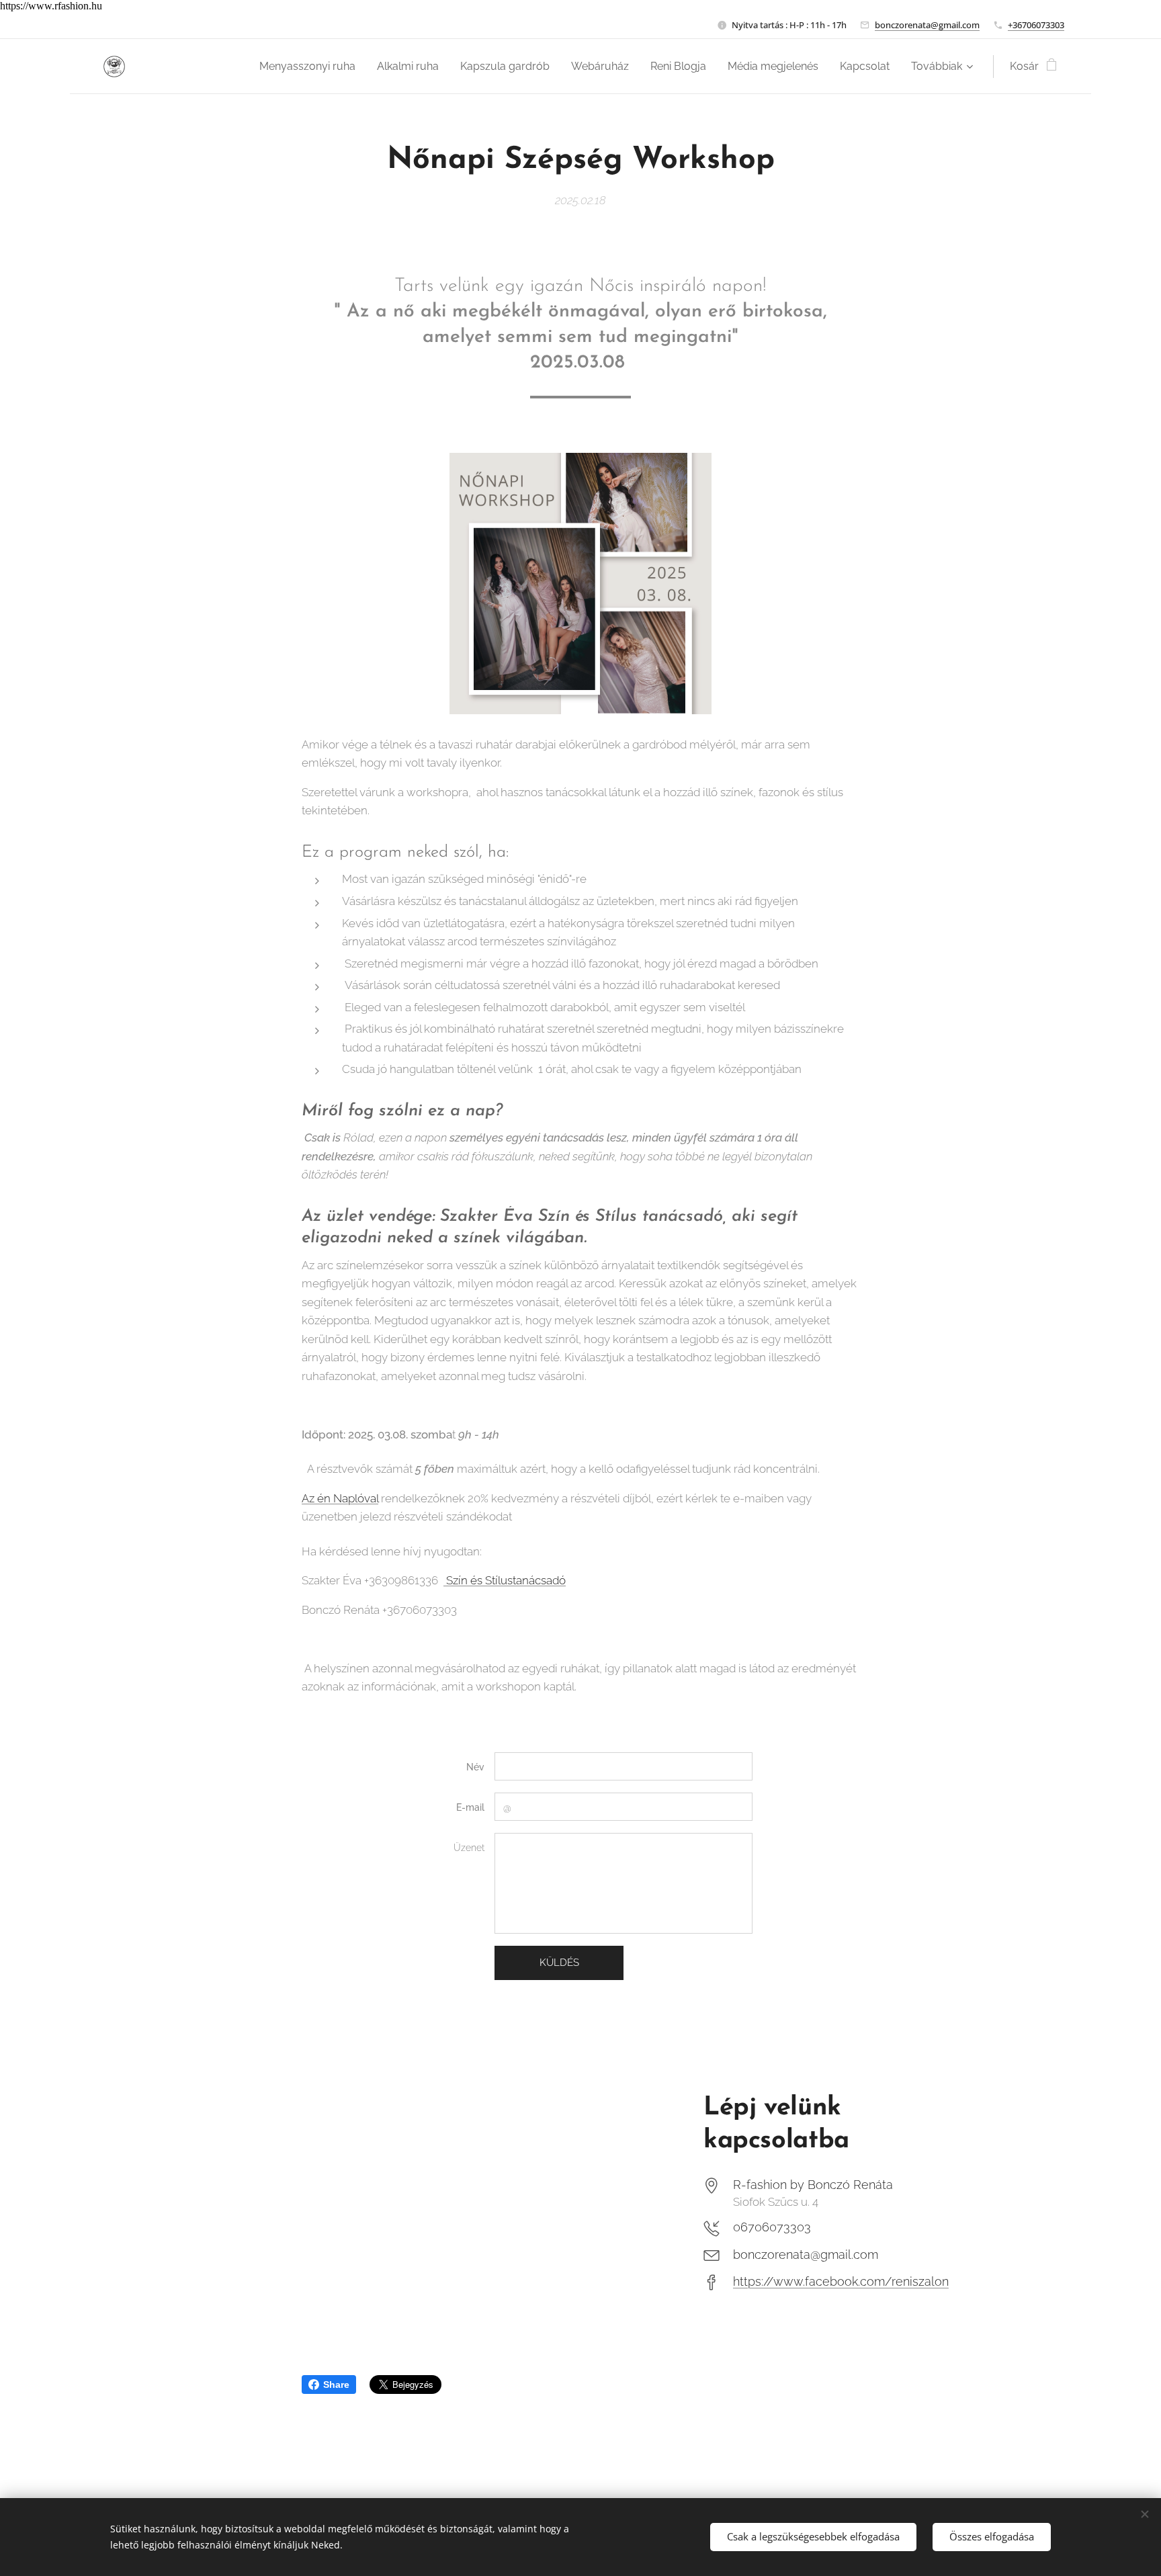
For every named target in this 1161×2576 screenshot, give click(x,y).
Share (336, 2385)
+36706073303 (1036, 25)
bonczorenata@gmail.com (927, 25)
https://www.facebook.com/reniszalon (841, 2281)
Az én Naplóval (340, 1498)
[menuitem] (311, 67)
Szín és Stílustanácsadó (505, 1580)
